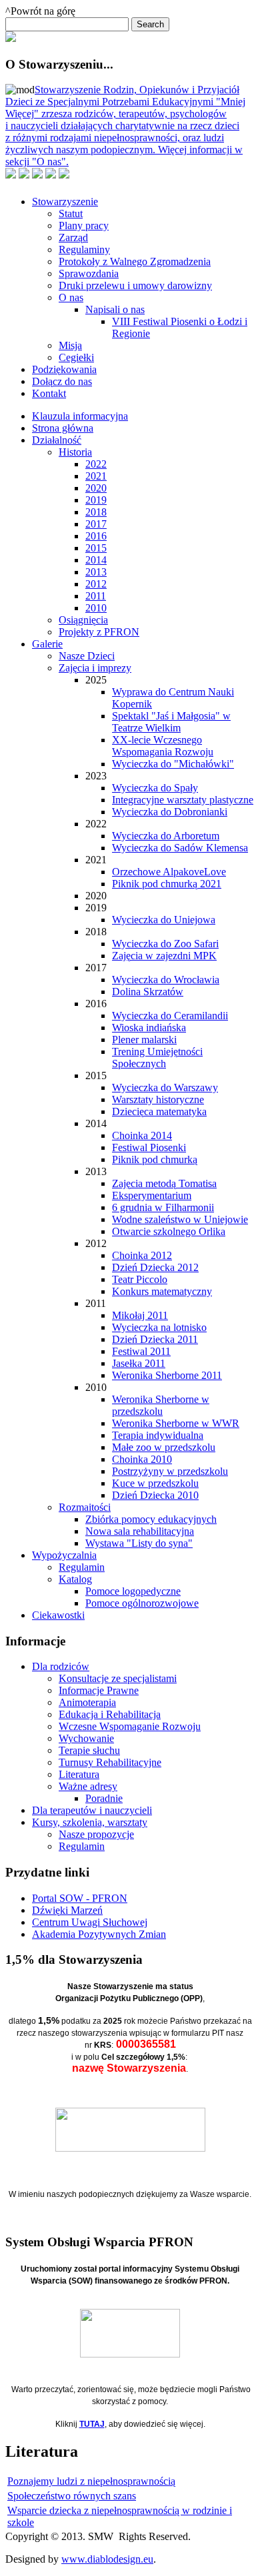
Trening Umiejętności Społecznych (157, 1058)
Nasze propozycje (96, 1834)
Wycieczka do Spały (155, 788)
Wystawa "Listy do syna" (139, 1543)
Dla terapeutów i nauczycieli (92, 1810)
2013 (96, 572)
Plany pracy (84, 225)
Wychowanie (86, 1738)
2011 (96, 596)
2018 (96, 512)
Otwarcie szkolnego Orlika (169, 1231)
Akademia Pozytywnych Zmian (99, 1934)
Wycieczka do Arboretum (166, 836)
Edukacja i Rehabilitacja (110, 1714)
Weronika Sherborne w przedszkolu (161, 1405)
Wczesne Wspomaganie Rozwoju (130, 1726)
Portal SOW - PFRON (80, 1898)
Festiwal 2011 (141, 1351)
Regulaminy (84, 249)
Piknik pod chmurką (155, 1159)
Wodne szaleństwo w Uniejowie (180, 1219)
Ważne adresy (88, 1786)
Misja (70, 345)
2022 (96, 464)
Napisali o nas (115, 309)
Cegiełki (76, 357)
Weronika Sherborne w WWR (176, 1423)
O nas (71, 297)
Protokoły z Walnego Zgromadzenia (135, 261)
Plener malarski (144, 1040)
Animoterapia (87, 1702)
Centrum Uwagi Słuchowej (90, 1922)
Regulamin (82, 1567)
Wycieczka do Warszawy (165, 1087)
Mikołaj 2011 (140, 1315)
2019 (96, 500)
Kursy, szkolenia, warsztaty (90, 1822)
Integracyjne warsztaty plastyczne (183, 800)
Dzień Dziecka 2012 (155, 1267)
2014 (96, 560)
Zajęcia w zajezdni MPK (164, 956)
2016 (96, 536)
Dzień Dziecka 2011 (155, 1339)
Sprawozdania (89, 273)
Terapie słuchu (89, 1750)
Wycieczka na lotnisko (159, 1327)
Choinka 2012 (142, 1255)
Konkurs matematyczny (162, 1291)
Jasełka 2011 (139, 1363)
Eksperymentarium (152, 1195)
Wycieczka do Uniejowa (164, 920)
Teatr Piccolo (140, 1279)
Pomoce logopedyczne (133, 1591)
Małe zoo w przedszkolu (164, 1447)
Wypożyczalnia (64, 1555)
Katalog (75, 1579)
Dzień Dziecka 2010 (155, 1495)
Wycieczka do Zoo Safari (165, 944)
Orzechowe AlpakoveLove (169, 872)
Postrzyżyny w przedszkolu (170, 1471)
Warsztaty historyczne (158, 1099)
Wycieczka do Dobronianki (170, 812)
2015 (96, 548)
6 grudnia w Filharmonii (163, 1207)
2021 (96, 476)
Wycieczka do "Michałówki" (173, 764)
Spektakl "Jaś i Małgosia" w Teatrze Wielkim (171, 722)
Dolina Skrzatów (148, 992)
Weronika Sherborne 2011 (167, 1375)
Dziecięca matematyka (159, 1111)
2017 (96, 524)
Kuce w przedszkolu (155, 1483)
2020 (96, 488)
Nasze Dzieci (87, 656)
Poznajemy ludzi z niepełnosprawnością (91, 2481)
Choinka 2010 (142, 1459)
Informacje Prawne (99, 1690)
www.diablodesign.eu (107, 2559)
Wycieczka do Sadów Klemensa (180, 848)
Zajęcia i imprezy (95, 668)
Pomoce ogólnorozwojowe (142, 1603)
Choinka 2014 (142, 1135)
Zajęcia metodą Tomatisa (164, 1183)
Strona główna (63, 428)
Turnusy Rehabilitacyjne (110, 1762)
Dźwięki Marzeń (67, 1910)
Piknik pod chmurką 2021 (167, 884)
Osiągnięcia (83, 620)
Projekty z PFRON (99, 632)
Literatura (79, 1774)
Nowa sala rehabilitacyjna (140, 1531)
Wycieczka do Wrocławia (166, 980)
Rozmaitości (85, 1507)
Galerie (47, 644)
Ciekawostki (58, 1615)
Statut (71, 214)
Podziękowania (64, 369)
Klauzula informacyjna (80, 416)
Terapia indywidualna (158, 1435)
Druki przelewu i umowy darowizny (135, 285)
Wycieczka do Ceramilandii (170, 1016)
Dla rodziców (61, 1666)
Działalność (57, 440)
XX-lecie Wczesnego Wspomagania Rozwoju (163, 746)
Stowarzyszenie (65, 202)
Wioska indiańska (149, 1028)
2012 (96, 584)
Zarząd (73, 237)
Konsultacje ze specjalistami (118, 1678)
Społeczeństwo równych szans (72, 2496)
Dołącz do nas (62, 381)
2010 (96, 608)
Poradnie (104, 1798)
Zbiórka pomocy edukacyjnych (151, 1519)
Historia (75, 452)
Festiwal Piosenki (149, 1147)
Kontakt (49, 393)
